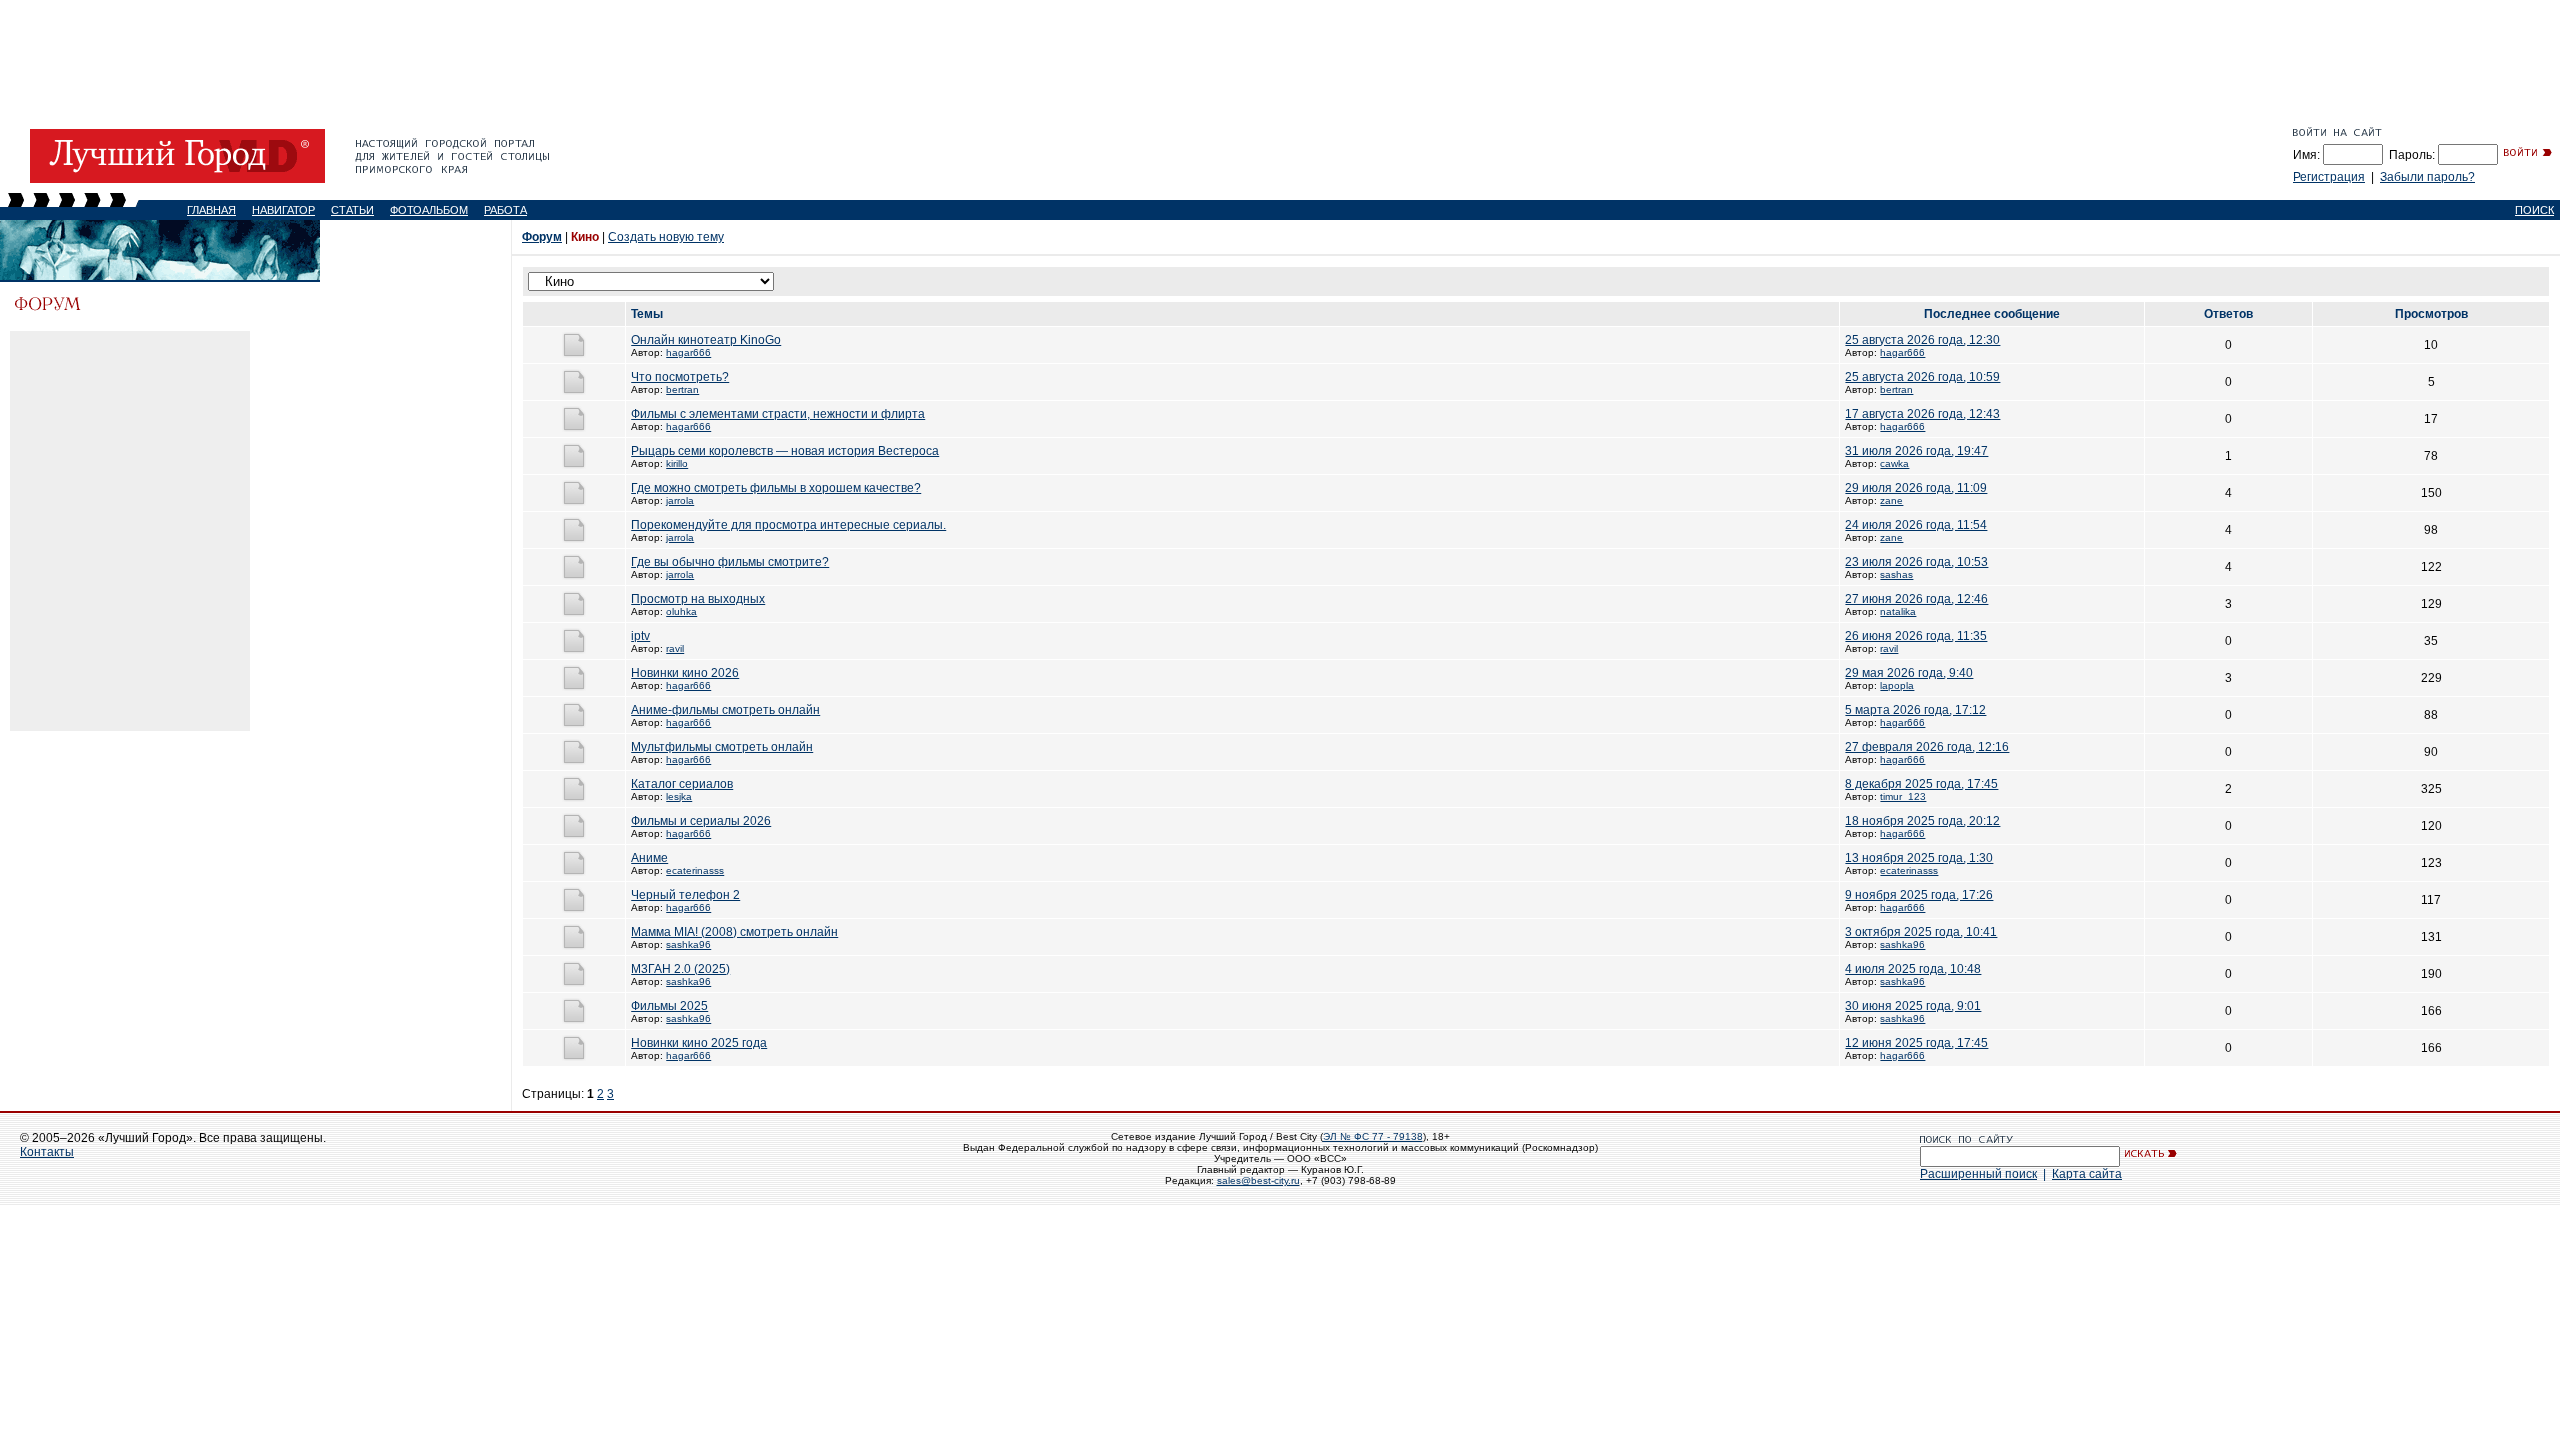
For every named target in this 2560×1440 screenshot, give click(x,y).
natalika (1898, 611)
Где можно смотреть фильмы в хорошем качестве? (776, 488)
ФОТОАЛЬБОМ (429, 210)
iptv (640, 636)
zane (1891, 500)
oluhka (681, 611)
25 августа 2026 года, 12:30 (1922, 340)
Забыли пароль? (2427, 177)
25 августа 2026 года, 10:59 (1922, 377)
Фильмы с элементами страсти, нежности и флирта (778, 414)
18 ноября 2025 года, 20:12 (1922, 821)
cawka (1894, 463)
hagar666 (688, 352)
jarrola (680, 500)
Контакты (47, 1152)
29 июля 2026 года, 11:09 (1916, 488)
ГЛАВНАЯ (211, 210)
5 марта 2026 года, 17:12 (1915, 710)
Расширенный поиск (1978, 1174)
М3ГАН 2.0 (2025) (680, 969)
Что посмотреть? (680, 377)
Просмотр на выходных (698, 599)
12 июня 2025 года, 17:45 (1916, 1043)
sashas (1896, 574)
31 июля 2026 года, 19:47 (1916, 451)
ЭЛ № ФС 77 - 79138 (1373, 1136)
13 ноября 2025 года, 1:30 (1919, 858)
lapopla (1897, 685)
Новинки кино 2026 (685, 673)
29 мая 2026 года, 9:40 (1909, 673)
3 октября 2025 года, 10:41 (1921, 932)
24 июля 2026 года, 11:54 (1916, 525)
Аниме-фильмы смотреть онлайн (725, 710)
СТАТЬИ (352, 210)
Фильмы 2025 (669, 1006)
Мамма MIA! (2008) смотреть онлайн (734, 932)
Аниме (649, 858)
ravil (675, 648)
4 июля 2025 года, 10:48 (1913, 969)
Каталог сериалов (682, 784)
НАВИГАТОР (283, 210)
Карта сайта (2087, 1174)
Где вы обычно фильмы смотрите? (730, 562)
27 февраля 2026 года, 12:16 (1927, 747)
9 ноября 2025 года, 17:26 (1919, 895)
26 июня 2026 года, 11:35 (1916, 636)
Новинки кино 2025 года (699, 1043)
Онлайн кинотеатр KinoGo (706, 340)
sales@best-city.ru (1258, 1180)
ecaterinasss (695, 870)
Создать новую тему (666, 237)
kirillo (677, 463)
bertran (682, 389)
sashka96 (688, 944)
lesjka (679, 796)
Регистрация (2329, 177)
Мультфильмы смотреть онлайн (722, 747)
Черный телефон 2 (685, 895)
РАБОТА (505, 210)
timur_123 (1903, 796)
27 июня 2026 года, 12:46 (1916, 599)
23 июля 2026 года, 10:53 (1916, 562)
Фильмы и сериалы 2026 (701, 821)
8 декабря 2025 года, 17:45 (1921, 784)
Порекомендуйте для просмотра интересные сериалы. (788, 525)
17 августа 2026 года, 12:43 (1922, 414)
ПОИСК (2534, 210)
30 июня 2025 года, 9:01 (1913, 1006)
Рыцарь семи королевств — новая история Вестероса (785, 451)
